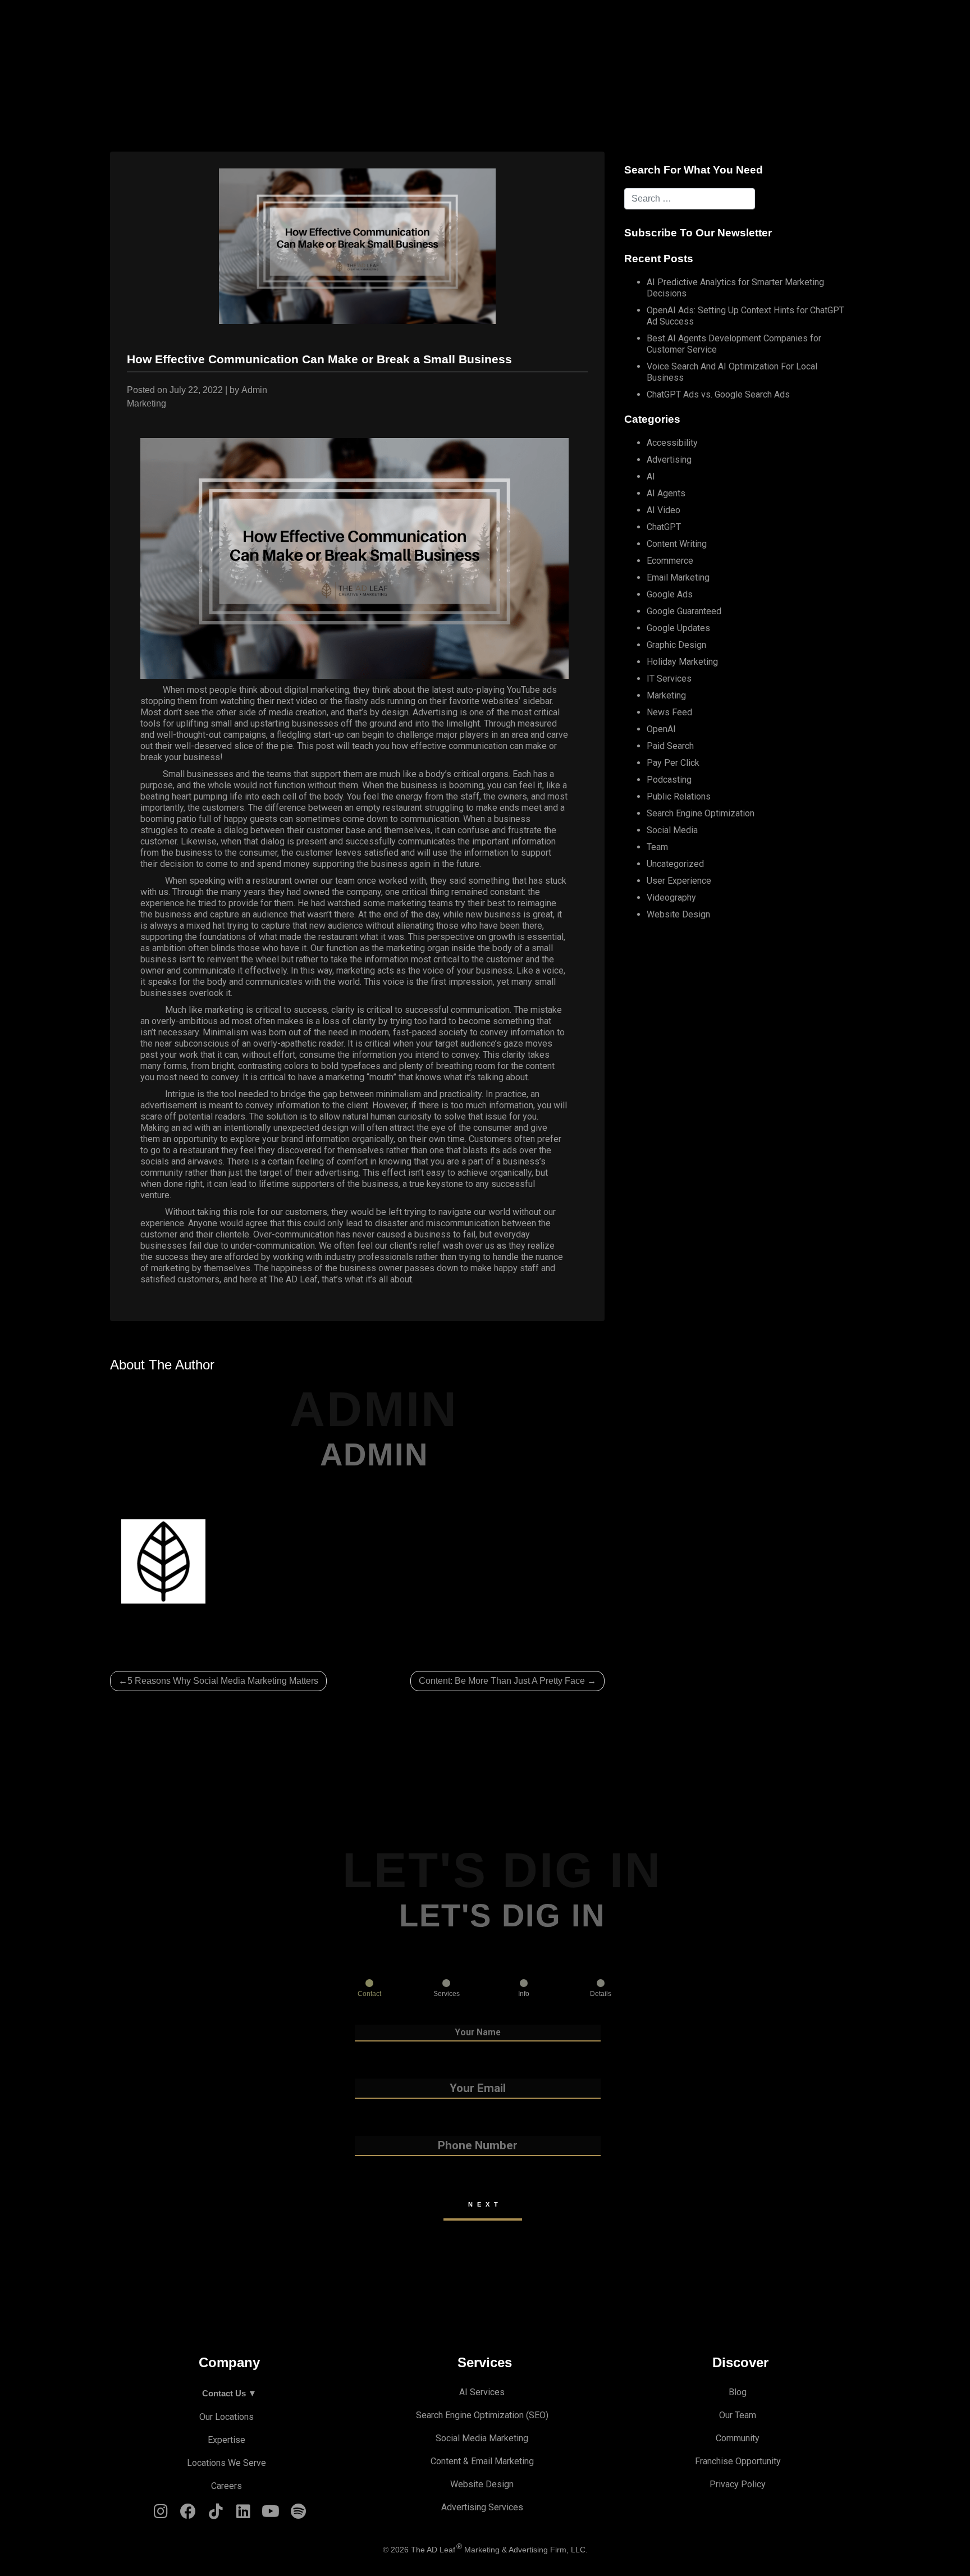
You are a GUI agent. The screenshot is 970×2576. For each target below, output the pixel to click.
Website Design (678, 914)
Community (738, 2438)
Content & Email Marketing (482, 2461)
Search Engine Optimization (701, 813)
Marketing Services (654, 26)
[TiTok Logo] (216, 2514)
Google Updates (678, 628)
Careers (227, 2486)
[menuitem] (366, 26)
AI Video (664, 510)
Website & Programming (546, 26)
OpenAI (661, 729)
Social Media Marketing (482, 2438)
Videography (671, 898)
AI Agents (666, 493)
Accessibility (672, 443)
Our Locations (227, 2417)
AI (651, 476)
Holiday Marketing (682, 662)
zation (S (517, 2415)
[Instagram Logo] (161, 2514)
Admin (254, 390)
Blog (738, 2392)
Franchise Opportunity (738, 2461)
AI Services (363, 26)
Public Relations (679, 796)
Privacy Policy (738, 2484)
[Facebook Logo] (188, 2514)
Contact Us (735, 26)
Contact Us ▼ (229, 2393)
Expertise (227, 2440)
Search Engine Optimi (458, 2415)
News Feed (669, 712)
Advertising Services (482, 2507)
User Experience (679, 881)
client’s (403, 1246)
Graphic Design (676, 645)
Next (485, 2204)
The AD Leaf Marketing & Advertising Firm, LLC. (499, 2550)
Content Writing (677, 544)
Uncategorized (675, 864)
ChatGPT (664, 527)
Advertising (669, 460)
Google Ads (670, 594)
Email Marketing (678, 577)
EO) (541, 2415)
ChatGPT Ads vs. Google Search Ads (718, 394)
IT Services (669, 679)
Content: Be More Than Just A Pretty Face (502, 1681)
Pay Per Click (673, 763)
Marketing (147, 403)
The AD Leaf (293, 1279)
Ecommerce (670, 561)
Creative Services (442, 26)
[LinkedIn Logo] (243, 2514)
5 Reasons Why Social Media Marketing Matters (223, 1681)
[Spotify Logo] (298, 2514)
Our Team (738, 2415)
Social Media (672, 830)
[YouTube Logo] (271, 2514)
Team (657, 847)
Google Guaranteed (684, 611)
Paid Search (670, 746)
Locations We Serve (227, 2463)
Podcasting (669, 780)
